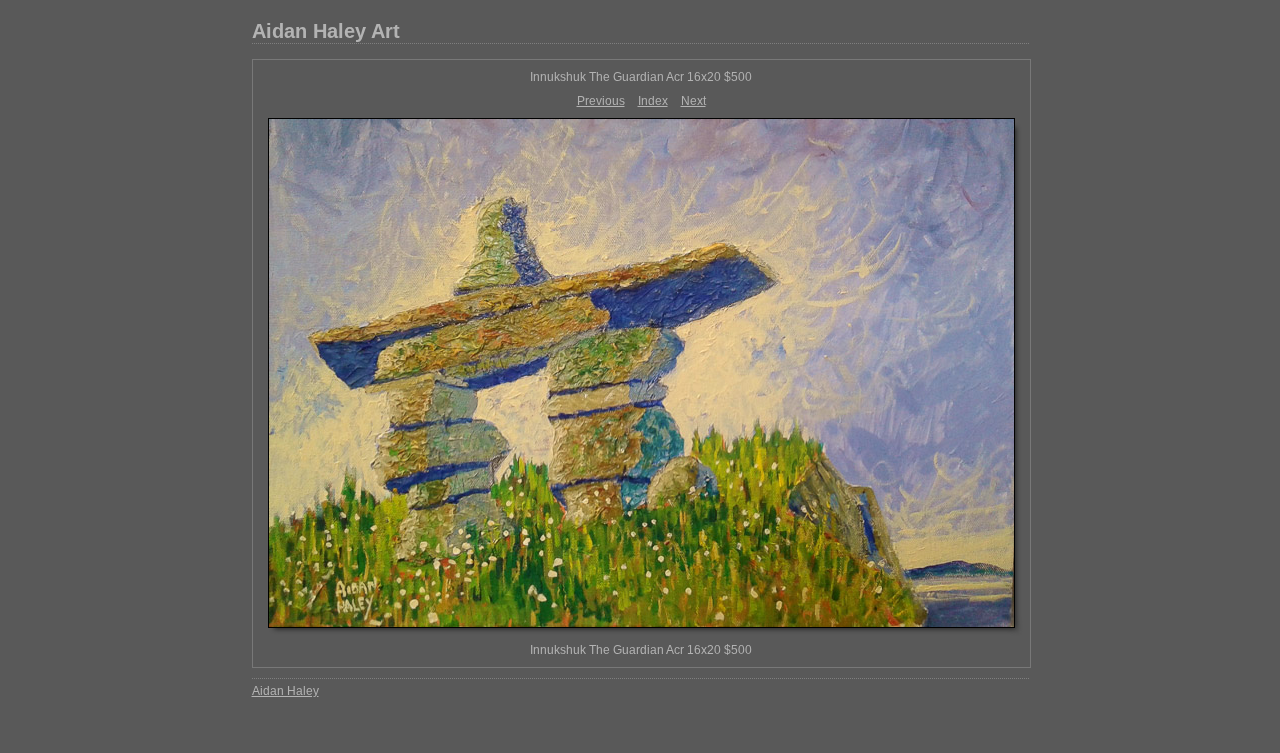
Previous (601, 101)
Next (693, 101)
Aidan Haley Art (326, 31)
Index (653, 101)
